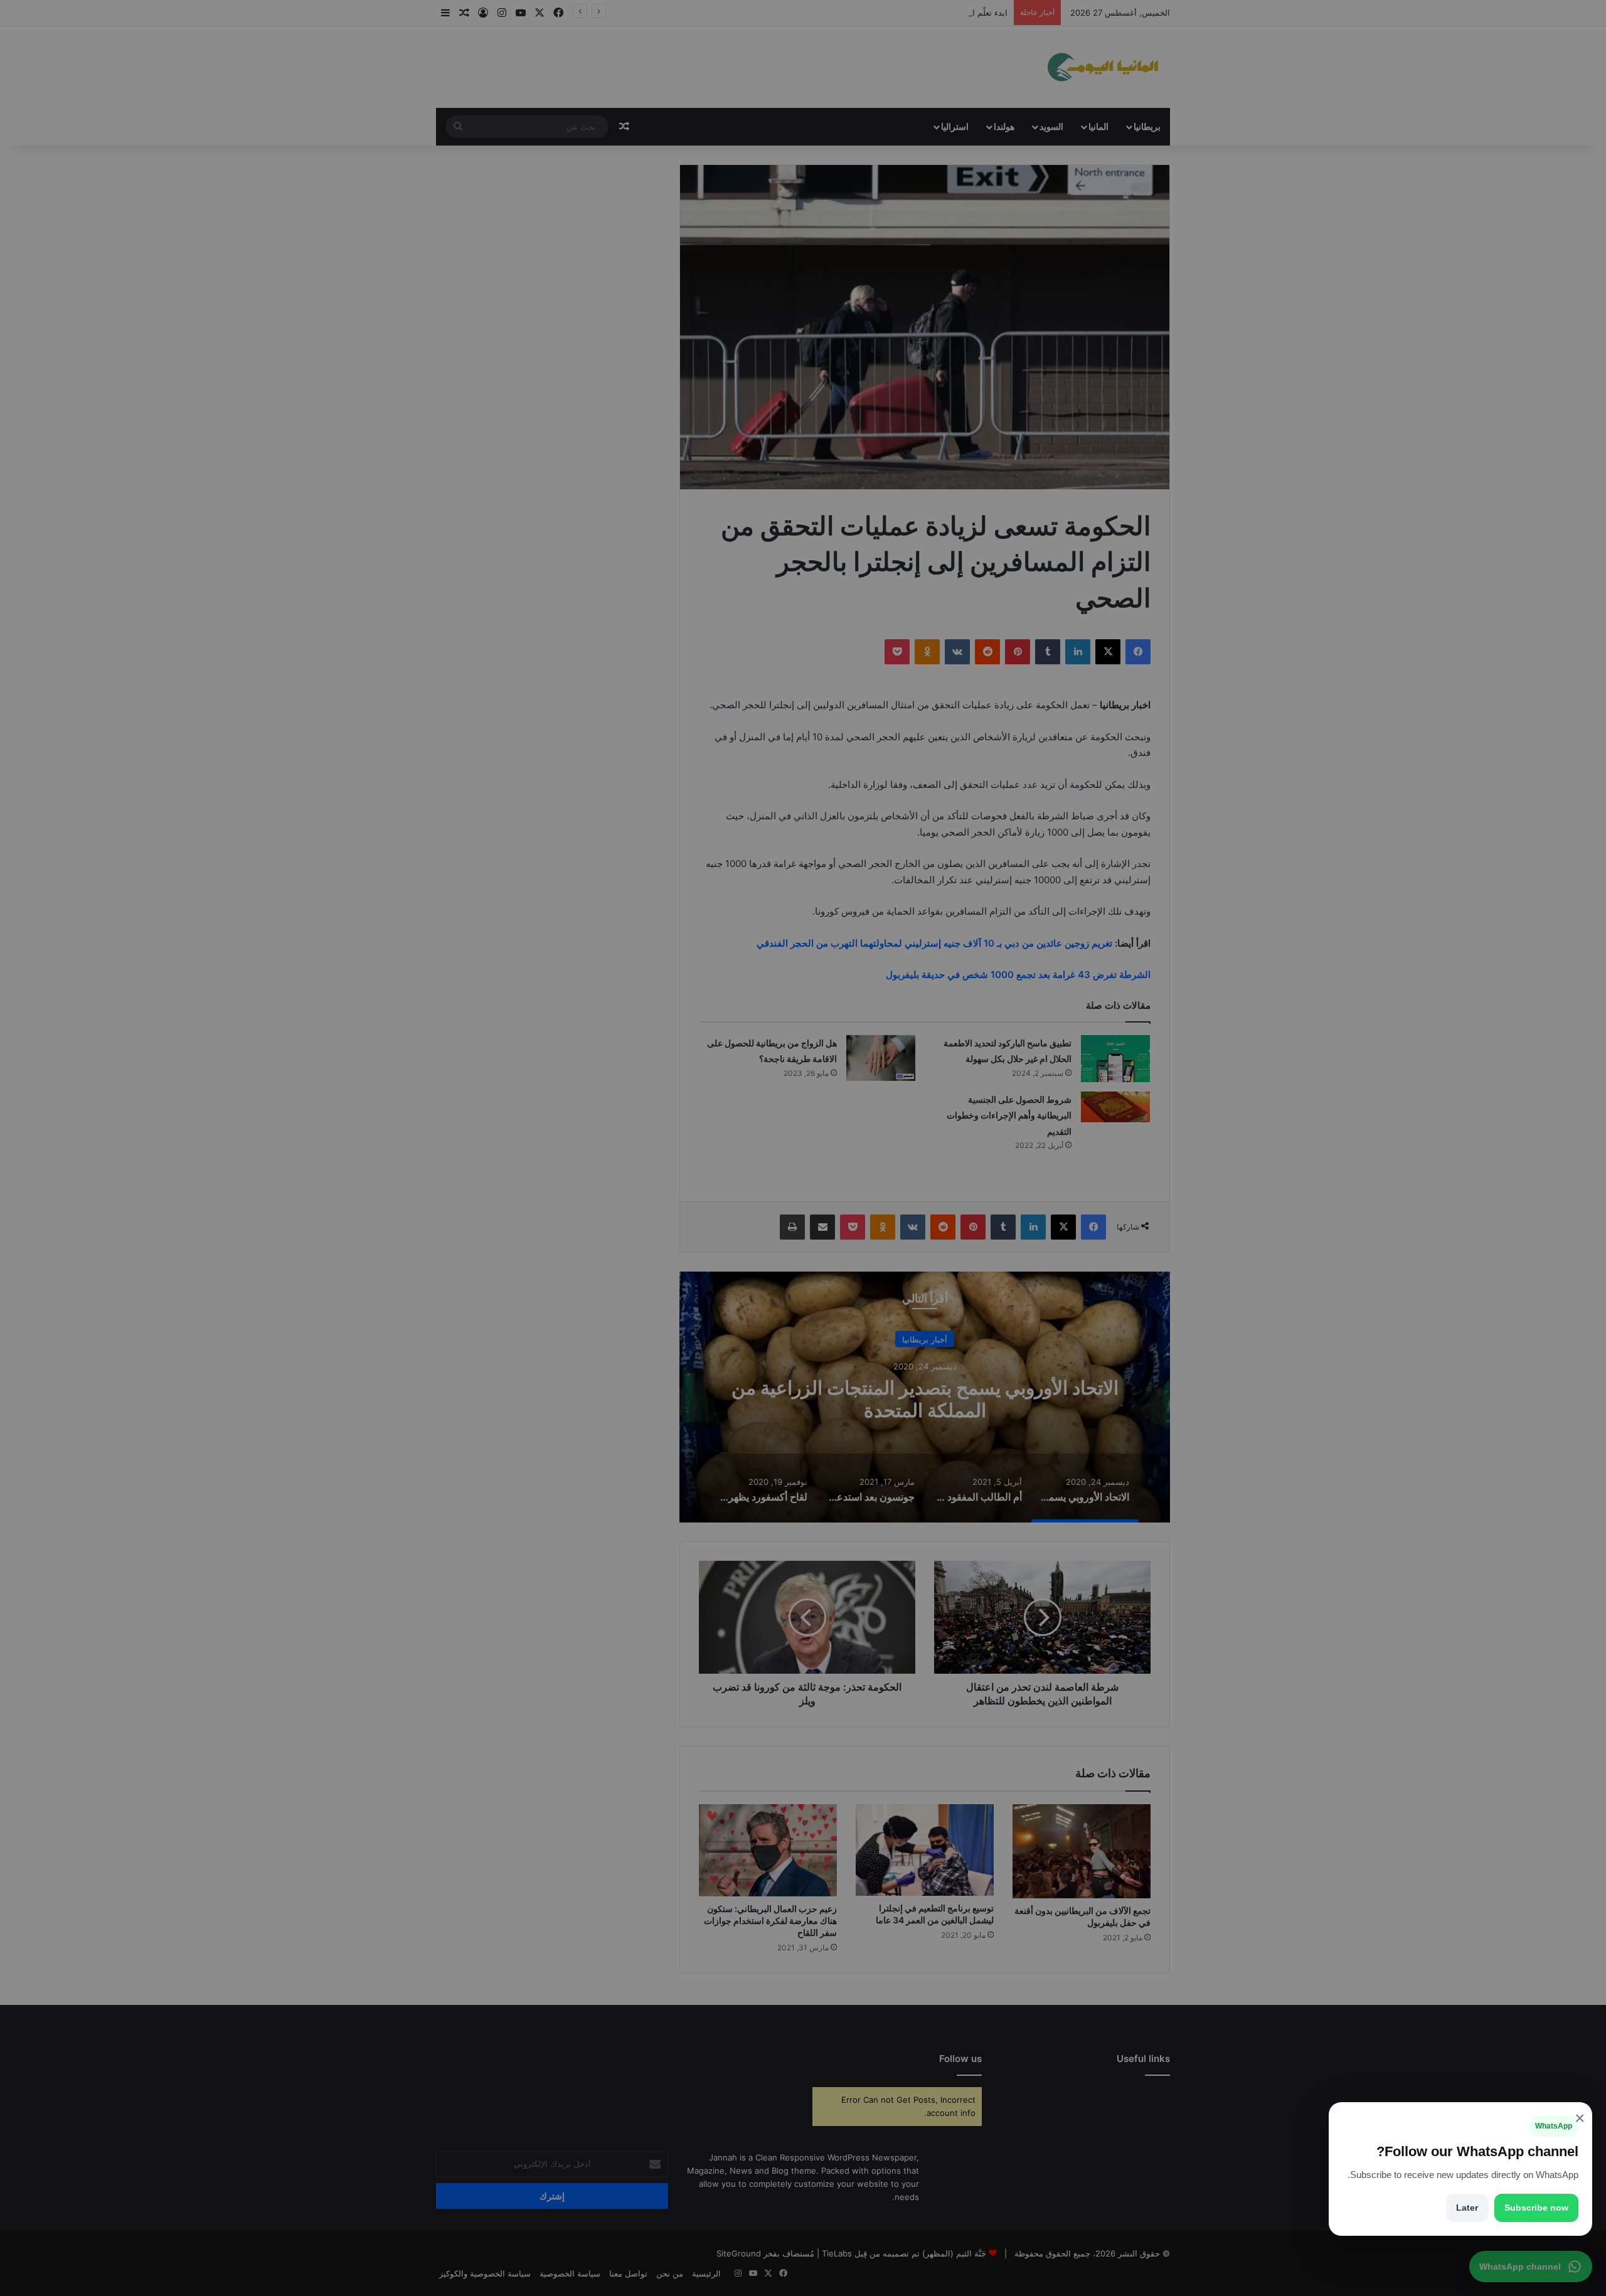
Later (1467, 2208)
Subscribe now (1536, 2208)
